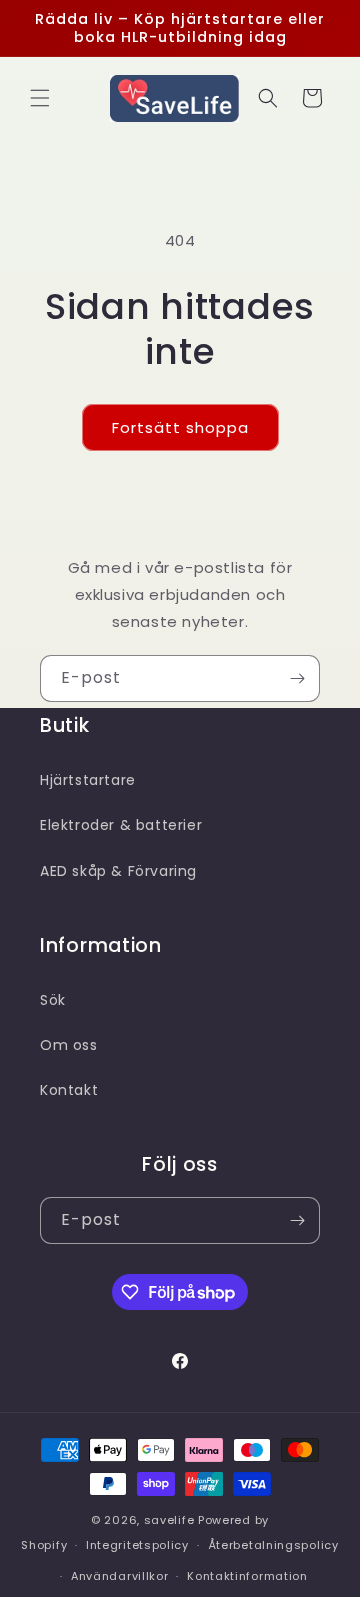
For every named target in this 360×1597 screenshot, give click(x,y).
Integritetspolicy (137, 1545)
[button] (40, 98)
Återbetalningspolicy (273, 1545)
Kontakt (69, 1090)
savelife (169, 1520)
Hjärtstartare (88, 780)
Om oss (69, 1045)
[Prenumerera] (297, 678)
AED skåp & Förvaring (118, 871)
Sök (53, 1000)
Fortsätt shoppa (180, 427)
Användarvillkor (120, 1576)
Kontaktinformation (247, 1576)
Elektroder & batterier (121, 825)
